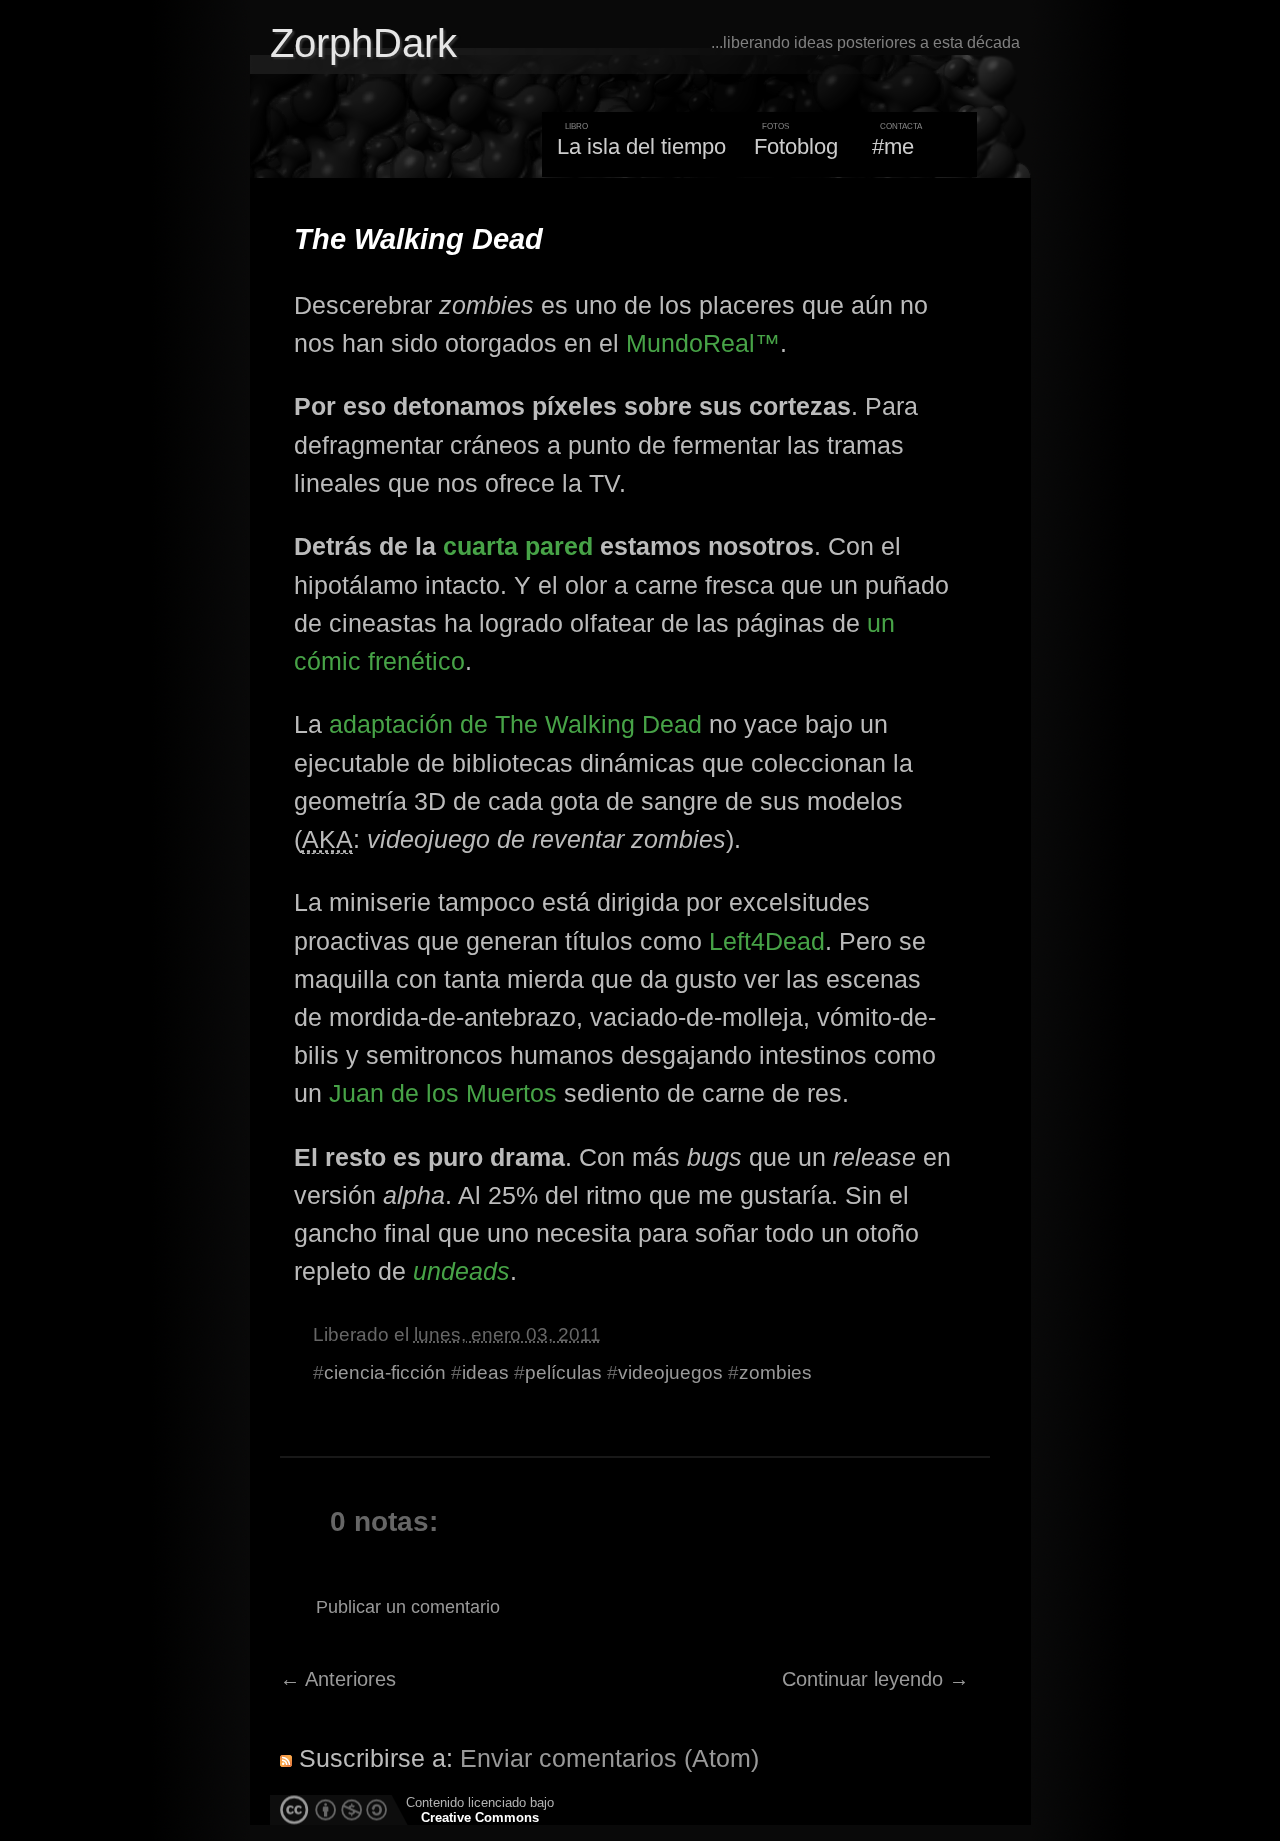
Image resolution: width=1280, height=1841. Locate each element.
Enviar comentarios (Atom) (609, 1758)
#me (893, 146)
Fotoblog (796, 146)
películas (563, 1372)
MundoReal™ (703, 343)
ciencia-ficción (385, 1372)
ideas (485, 1372)
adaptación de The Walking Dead (515, 724)
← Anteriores (338, 1679)
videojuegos (670, 1372)
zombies (775, 1372)
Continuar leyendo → (875, 1679)
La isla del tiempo (641, 146)
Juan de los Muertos (443, 1093)
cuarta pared (518, 546)
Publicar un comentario (408, 1607)
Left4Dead (767, 941)
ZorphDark (363, 43)
